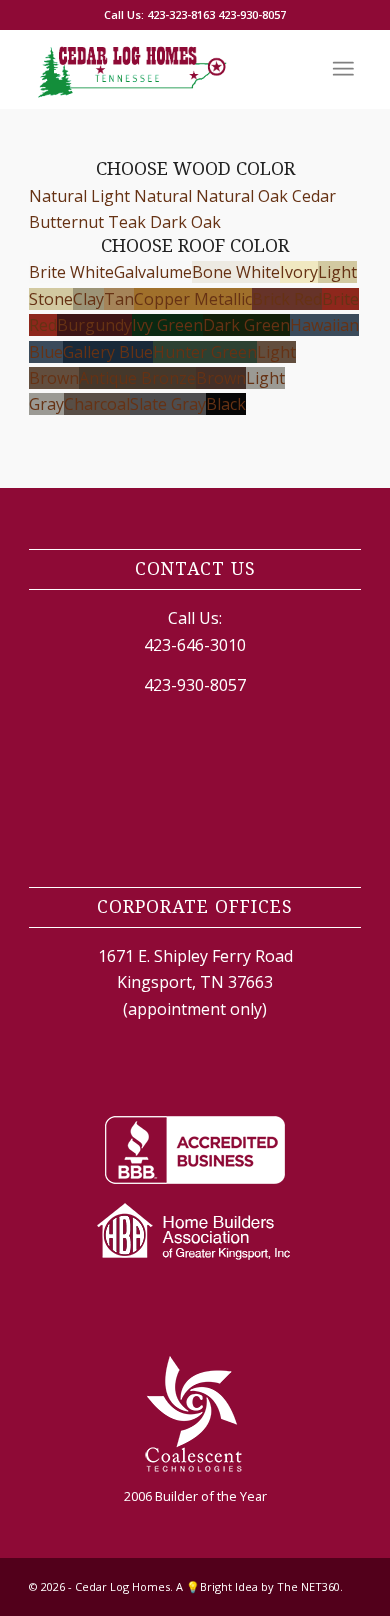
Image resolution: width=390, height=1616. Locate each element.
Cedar (314, 196)
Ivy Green (167, 325)
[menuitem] (343, 69)
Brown (221, 378)
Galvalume (153, 272)
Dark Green (246, 325)
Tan (119, 299)
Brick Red (287, 299)
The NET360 (308, 1586)
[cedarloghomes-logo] (161, 69)
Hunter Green (205, 352)
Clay (88, 299)
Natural (163, 196)
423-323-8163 (181, 14)
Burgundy (94, 325)
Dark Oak (185, 222)
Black (226, 404)
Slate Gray (168, 404)
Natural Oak (242, 196)
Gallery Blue (108, 352)
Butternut (66, 222)
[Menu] (343, 69)
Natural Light (79, 196)
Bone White (236, 272)
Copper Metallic (193, 299)
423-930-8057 (252, 14)
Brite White (71, 272)
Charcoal (97, 404)
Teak (127, 222)
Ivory (299, 272)
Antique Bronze (137, 378)
